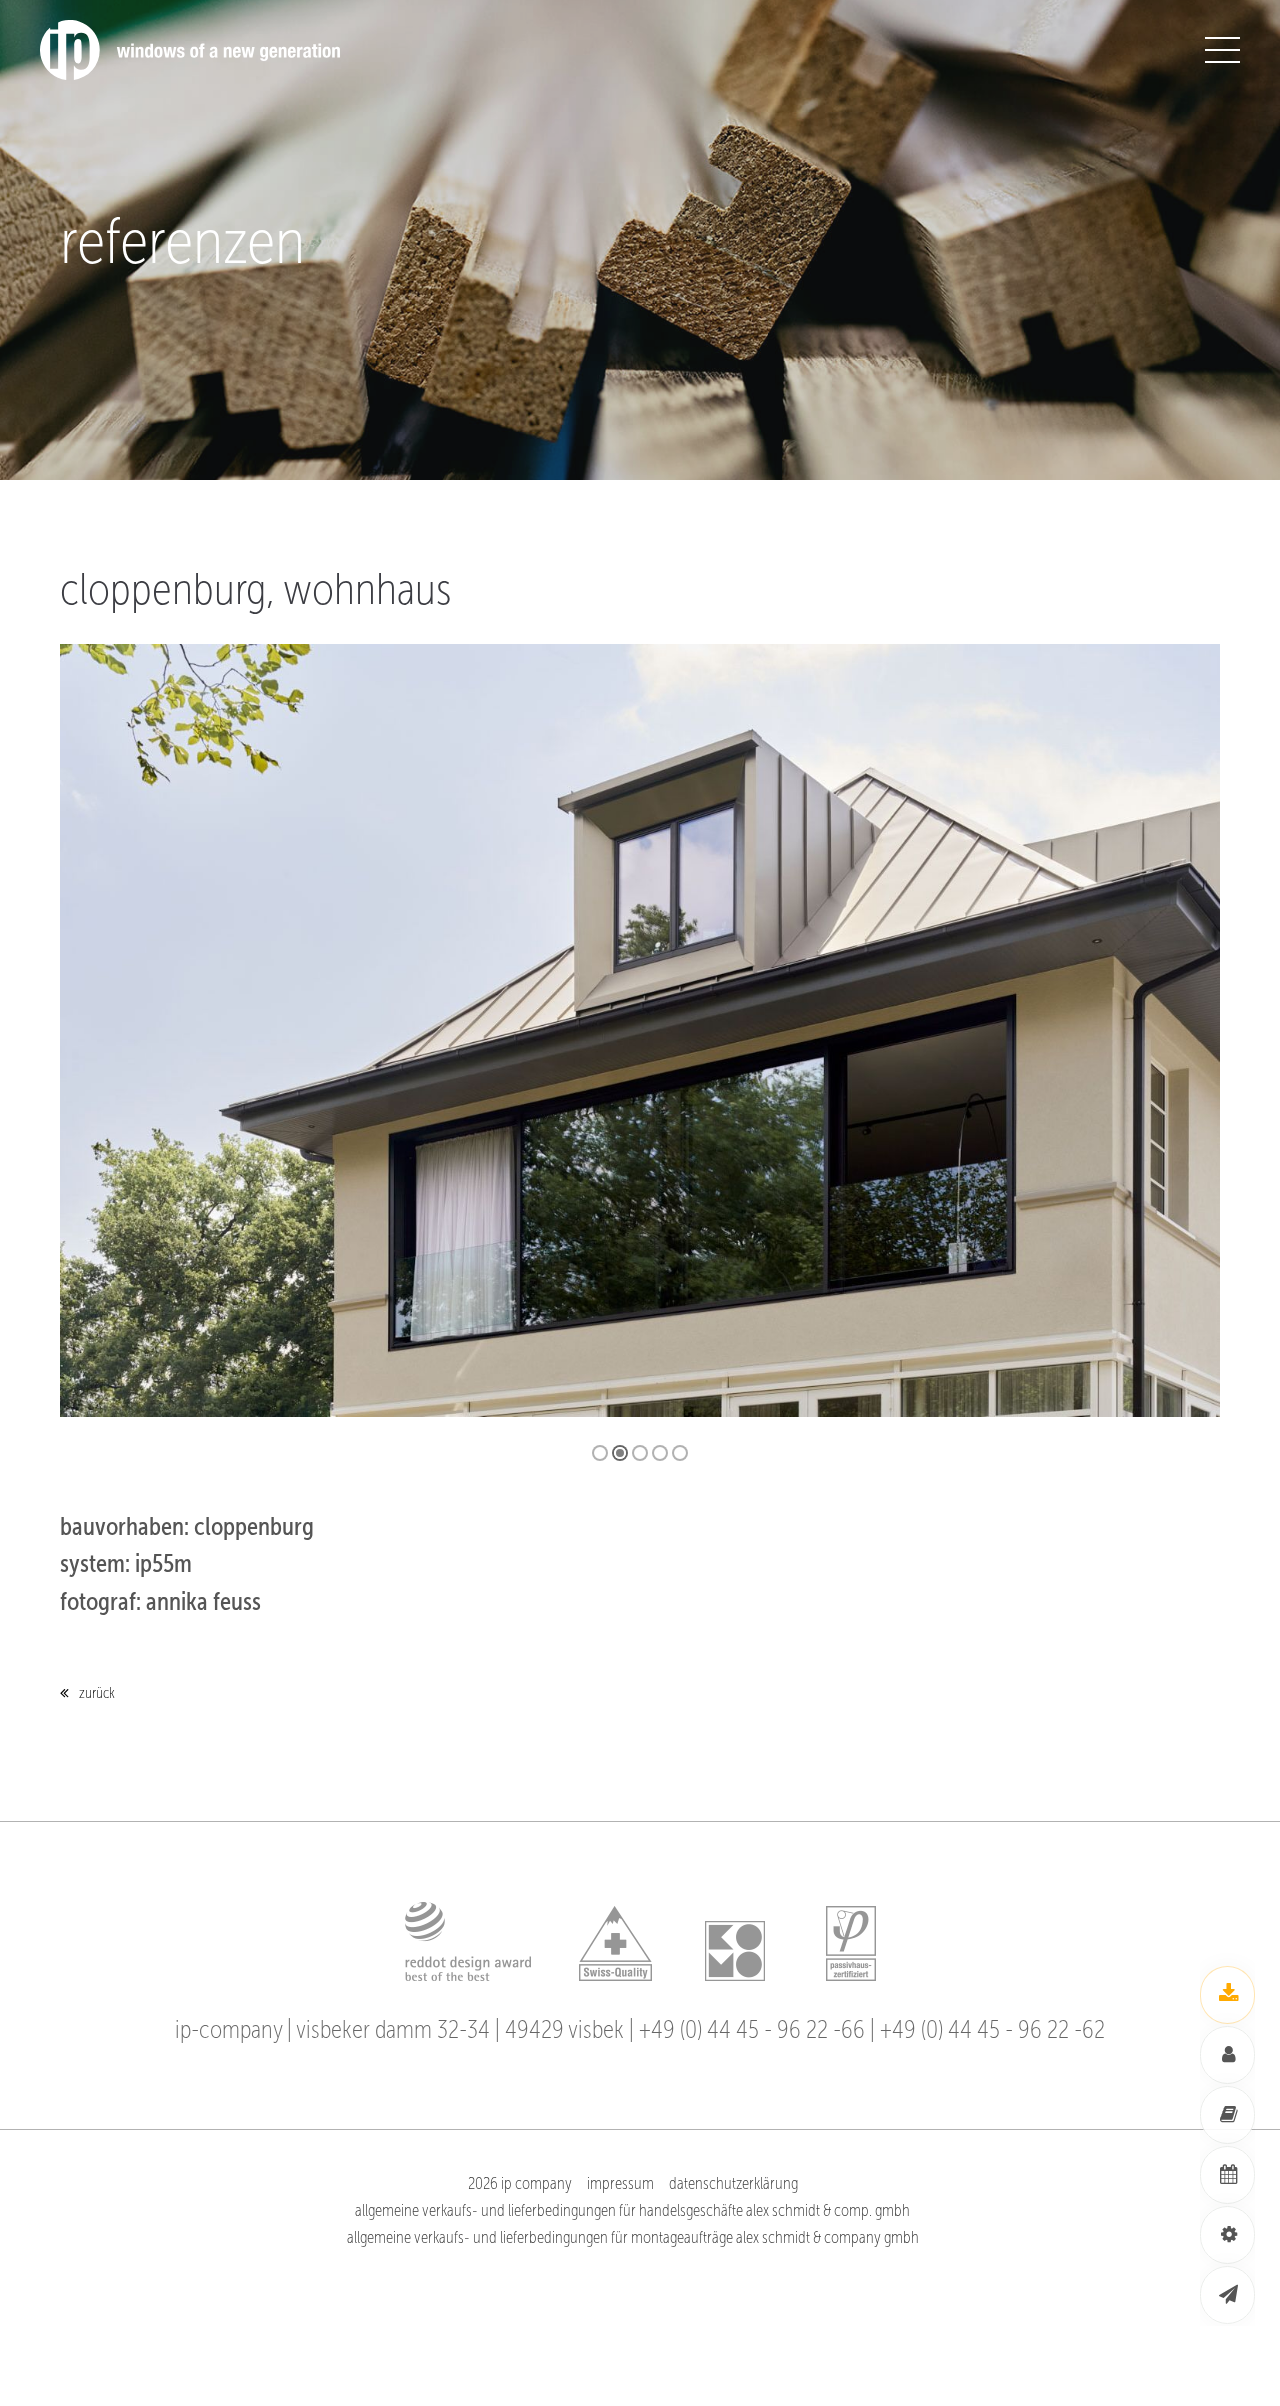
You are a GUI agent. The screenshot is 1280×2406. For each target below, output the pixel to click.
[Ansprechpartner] (1227, 2055)
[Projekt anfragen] (1227, 2235)
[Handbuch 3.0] (1227, 1995)
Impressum (620, 2183)
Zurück (97, 1692)
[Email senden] (1227, 2295)
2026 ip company (520, 2183)
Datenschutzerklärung (733, 2183)
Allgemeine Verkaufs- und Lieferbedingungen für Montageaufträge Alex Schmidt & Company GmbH (633, 2237)
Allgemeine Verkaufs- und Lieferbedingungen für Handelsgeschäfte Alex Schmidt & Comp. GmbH (632, 2210)
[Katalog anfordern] (1227, 2115)
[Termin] (1227, 2175)
